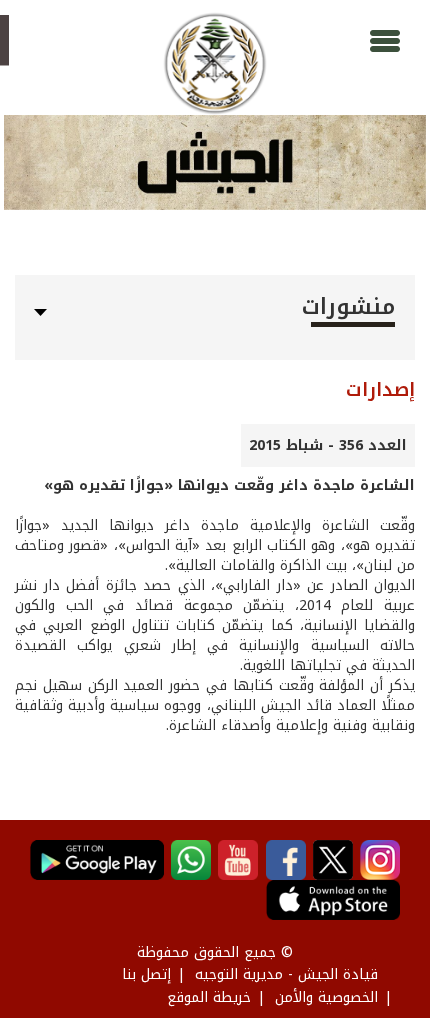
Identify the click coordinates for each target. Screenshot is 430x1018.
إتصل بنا (146, 974)
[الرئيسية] (214, 63)
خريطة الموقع (209, 997)
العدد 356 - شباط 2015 (328, 445)
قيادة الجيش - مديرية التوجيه (286, 974)
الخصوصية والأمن (326, 997)
